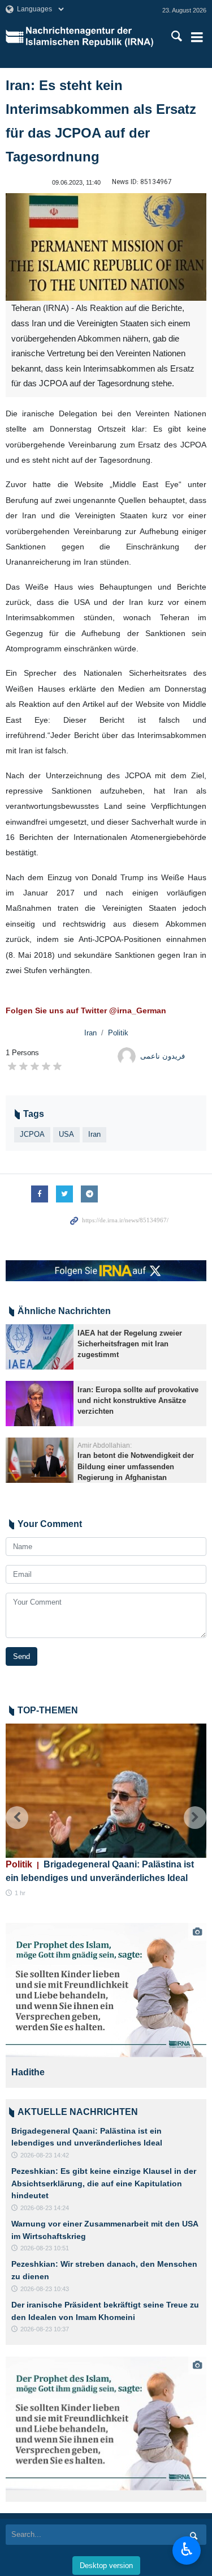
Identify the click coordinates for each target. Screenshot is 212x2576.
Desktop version (106, 2566)
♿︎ (187, 2549)
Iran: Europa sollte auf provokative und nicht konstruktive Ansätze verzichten (138, 1400)
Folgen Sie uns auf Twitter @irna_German (86, 1010)
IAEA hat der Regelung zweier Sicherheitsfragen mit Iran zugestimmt (130, 1344)
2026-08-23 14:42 (45, 2155)
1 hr (20, 1893)
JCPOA (32, 1134)
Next (195, 1818)
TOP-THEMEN (48, 1710)
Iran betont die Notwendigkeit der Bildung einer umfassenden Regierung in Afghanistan (136, 1466)
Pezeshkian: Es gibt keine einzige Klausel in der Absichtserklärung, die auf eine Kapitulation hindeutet (104, 2183)
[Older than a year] (40, 1347)
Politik (118, 1033)
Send (21, 1656)
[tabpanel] (106, 2005)
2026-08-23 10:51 (45, 2248)
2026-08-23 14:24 (45, 2208)
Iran (90, 1033)
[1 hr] (106, 1791)
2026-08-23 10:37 (45, 2329)
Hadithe (28, 2072)
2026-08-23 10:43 (45, 2289)
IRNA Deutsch (91, 37)
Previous (17, 1818)
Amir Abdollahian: (105, 1445)
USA (66, 1134)
